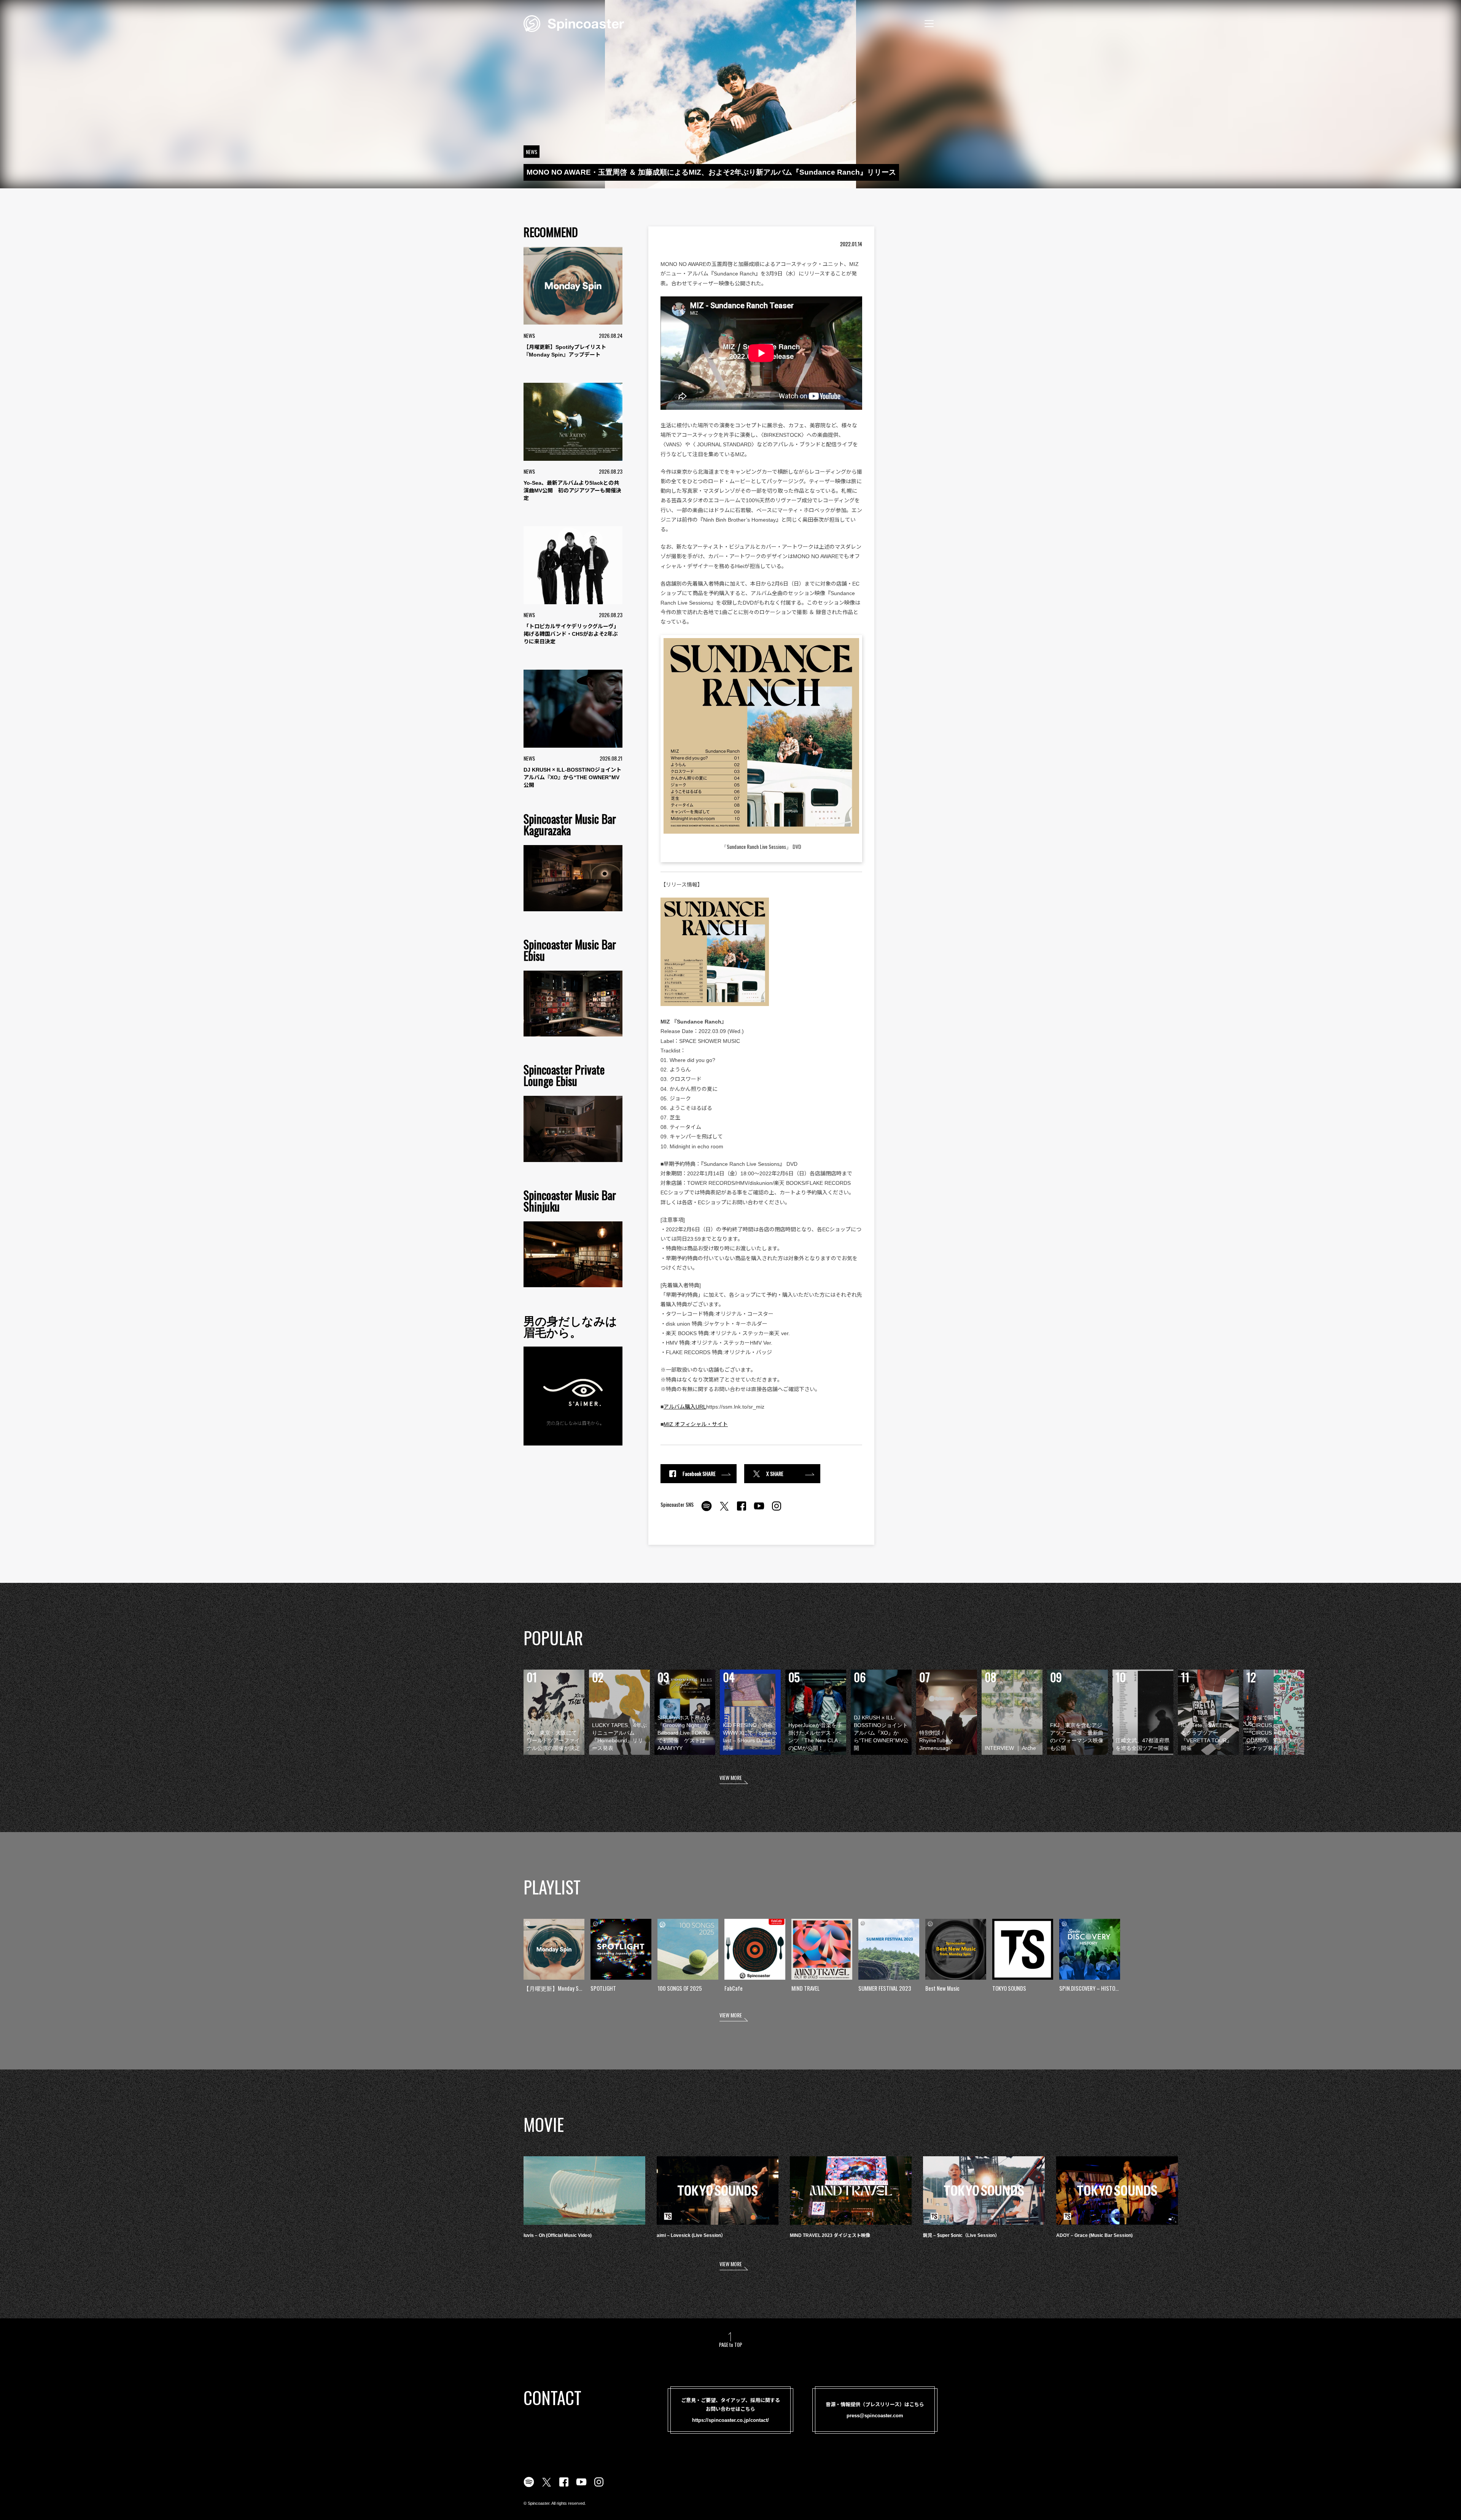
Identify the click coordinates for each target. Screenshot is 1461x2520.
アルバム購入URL (685, 1407)
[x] (724, 1510)
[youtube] (759, 1510)
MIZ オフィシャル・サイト (696, 1424)
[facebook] (742, 1510)
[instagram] (777, 1510)
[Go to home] (574, 23)
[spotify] (707, 1510)
